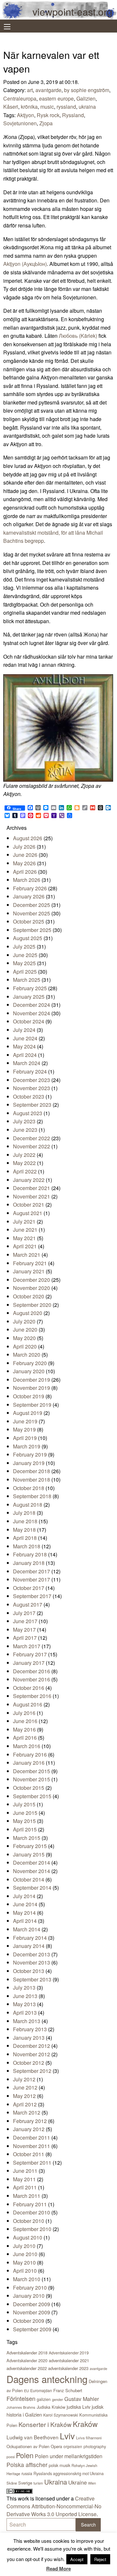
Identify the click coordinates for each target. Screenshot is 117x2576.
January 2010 (29, 2296)
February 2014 (30, 1938)
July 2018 (24, 1513)
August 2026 (28, 838)
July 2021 (24, 1221)
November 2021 (32, 1196)
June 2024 (25, 1038)
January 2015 (29, 1854)
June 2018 (25, 1521)
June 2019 (25, 1421)
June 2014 (25, 1904)
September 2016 (32, 1696)
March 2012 (27, 2112)
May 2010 (24, 2262)
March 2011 (27, 2196)
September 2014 (32, 1888)
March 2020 (27, 1355)
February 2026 (30, 888)
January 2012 (29, 2129)
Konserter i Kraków (45, 2424)
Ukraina (56, 2482)
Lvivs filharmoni (89, 2438)
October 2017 (29, 1588)
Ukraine (78, 2482)
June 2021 (25, 1230)
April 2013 (25, 2013)
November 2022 (32, 1146)
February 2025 (30, 988)
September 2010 (32, 2229)
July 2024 (24, 1030)
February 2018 (30, 1554)
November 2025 (32, 913)
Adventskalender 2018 (27, 2353)
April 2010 (25, 2271)
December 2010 (32, 2212)
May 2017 (24, 1630)
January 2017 (29, 1663)
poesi (11, 2457)
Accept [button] (77, 2559)
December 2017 (32, 1571)
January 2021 (29, 1271)
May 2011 (24, 2179)
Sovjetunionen (20, 123)
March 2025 (27, 980)
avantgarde (48, 90)
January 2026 (29, 896)
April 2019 (25, 1438)
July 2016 (24, 1713)
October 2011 (29, 2154)
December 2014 (32, 1863)
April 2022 (25, 1171)
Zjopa (46, 123)
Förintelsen (21, 2398)
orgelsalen (73, 2446)
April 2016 (25, 1738)
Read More (58, 2569)
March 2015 (27, 1838)
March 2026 (27, 880)
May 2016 (24, 1729)
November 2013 (32, 1962)
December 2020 (32, 1280)
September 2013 (32, 1979)
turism (38, 2483)
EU (26, 2391)
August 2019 (28, 1413)
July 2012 (24, 2079)
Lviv (67, 2436)
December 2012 (32, 2046)
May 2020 (24, 1338)
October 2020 (29, 1296)
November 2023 (32, 1088)
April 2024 (25, 1055)
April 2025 (25, 972)
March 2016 (27, 1746)
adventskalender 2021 (69, 2360)
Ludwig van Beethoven (32, 2437)
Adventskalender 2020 (27, 2360)
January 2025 (29, 997)
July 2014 (24, 1896)
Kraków (85, 2424)
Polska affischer (27, 2465)
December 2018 (32, 1471)
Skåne (12, 2483)
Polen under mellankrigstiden (69, 2456)
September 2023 (32, 1105)
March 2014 (27, 1929)
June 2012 (25, 2087)
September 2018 (32, 1496)
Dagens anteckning (47, 2379)
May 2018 (24, 1530)
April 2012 (25, 2104)
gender (58, 2399)
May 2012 (24, 2096)
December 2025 (32, 905)
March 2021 (27, 1255)
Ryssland (73, 115)
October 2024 (29, 1021)
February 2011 (30, 2204)
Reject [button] (100, 2559)
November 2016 (32, 1679)
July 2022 (24, 1155)
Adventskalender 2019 (69, 2353)
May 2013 (24, 2004)
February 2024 (30, 1071)
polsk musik (59, 2465)
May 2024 (24, 1046)
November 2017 (32, 1579)
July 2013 (24, 1987)
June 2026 (25, 855)
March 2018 (27, 1546)
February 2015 (30, 1846)
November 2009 (32, 2312)
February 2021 (30, 1263)
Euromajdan (41, 2390)
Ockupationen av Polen (28, 2446)
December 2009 (32, 2304)
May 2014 (24, 1913)
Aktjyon (26, 115)
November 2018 (32, 1480)
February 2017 (30, 1654)
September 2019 (32, 1405)
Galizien (86, 98)
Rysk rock (48, 115)
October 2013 (29, 1971)
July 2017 (24, 1613)
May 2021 (24, 1238)
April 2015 (25, 1829)
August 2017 (28, 1604)
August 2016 (28, 1704)
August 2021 (28, 1213)
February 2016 (30, 1754)
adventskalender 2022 (27, 2368)
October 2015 (29, 1788)
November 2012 (32, 2054)
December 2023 (32, 1080)
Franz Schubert (68, 2390)
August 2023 (28, 1113)
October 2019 (29, 1396)
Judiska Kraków (51, 2407)
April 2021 (25, 1246)
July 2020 (24, 1321)
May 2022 (24, 1163)
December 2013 (32, 1954)
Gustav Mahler (82, 2399)
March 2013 (27, 2021)
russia (27, 2473)
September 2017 (32, 1596)
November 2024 (32, 1013)
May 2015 (24, 1821)
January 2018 (29, 1563)
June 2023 (25, 1130)
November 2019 (32, 1388)
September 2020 (32, 1305)
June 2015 (25, 1813)
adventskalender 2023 (68, 2368)
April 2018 (25, 1538)
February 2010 (30, 2288)
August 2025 (28, 938)
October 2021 (29, 1205)
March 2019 (27, 1446)
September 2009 (32, 2329)
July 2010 (24, 2246)
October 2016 (29, 1688)
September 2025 (32, 930)
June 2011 (25, 2171)
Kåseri (11, 107)
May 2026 (24, 863)
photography (95, 2446)
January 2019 (29, 1463)
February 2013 (30, 2029)
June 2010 (25, 2254)
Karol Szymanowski (61, 2415)
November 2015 (32, 1779)
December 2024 (32, 1005)
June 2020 (25, 1329)
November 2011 (32, 2146)
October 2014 (29, 1879)
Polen (25, 2455)
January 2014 (29, 1946)
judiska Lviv (78, 2407)
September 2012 (32, 2071)
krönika (29, 107)
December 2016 (32, 1671)
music (47, 107)
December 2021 (32, 1188)
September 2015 (32, 1796)
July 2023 (24, 1121)
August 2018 (28, 1505)
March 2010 (27, 2279)
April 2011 (25, 2187)
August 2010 (28, 2237)
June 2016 (25, 1721)
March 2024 (27, 1063)
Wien (92, 2483)
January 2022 (29, 1180)
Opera (56, 2446)
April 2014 (25, 1921)
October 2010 (29, 2221)
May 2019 (24, 1429)
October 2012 (29, 2063)
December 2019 (32, 1380)
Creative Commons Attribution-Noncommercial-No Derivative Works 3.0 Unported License (54, 2506)
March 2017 (27, 1646)
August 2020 (28, 1313)
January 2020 (29, 1371)
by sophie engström (87, 90)
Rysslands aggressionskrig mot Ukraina (69, 2473)
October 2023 (29, 1096)
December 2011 (32, 2138)
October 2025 (29, 921)
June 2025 (25, 955)
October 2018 (29, 1488)
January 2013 (29, 2038)
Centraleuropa (20, 98)
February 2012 (30, 2121)
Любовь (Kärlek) (78, 336)
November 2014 (32, 1871)
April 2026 (25, 872)
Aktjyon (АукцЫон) (25, 264)
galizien (44, 2399)
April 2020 (25, 1346)
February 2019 (30, 1454)
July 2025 (24, 946)
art (30, 90)
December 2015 (32, 1771)
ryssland (66, 107)
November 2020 (32, 1288)
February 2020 (30, 1363)
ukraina (87, 107)
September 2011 (32, 2163)
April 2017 (25, 1638)
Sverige (25, 2483)
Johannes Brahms (21, 2407)
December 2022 (32, 1138)
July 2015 (24, 1804)
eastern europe (56, 98)
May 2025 (24, 963)
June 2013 (25, 1996)
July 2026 (24, 847)
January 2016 (29, 1763)
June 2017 (25, 1621)
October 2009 (29, 2321)
